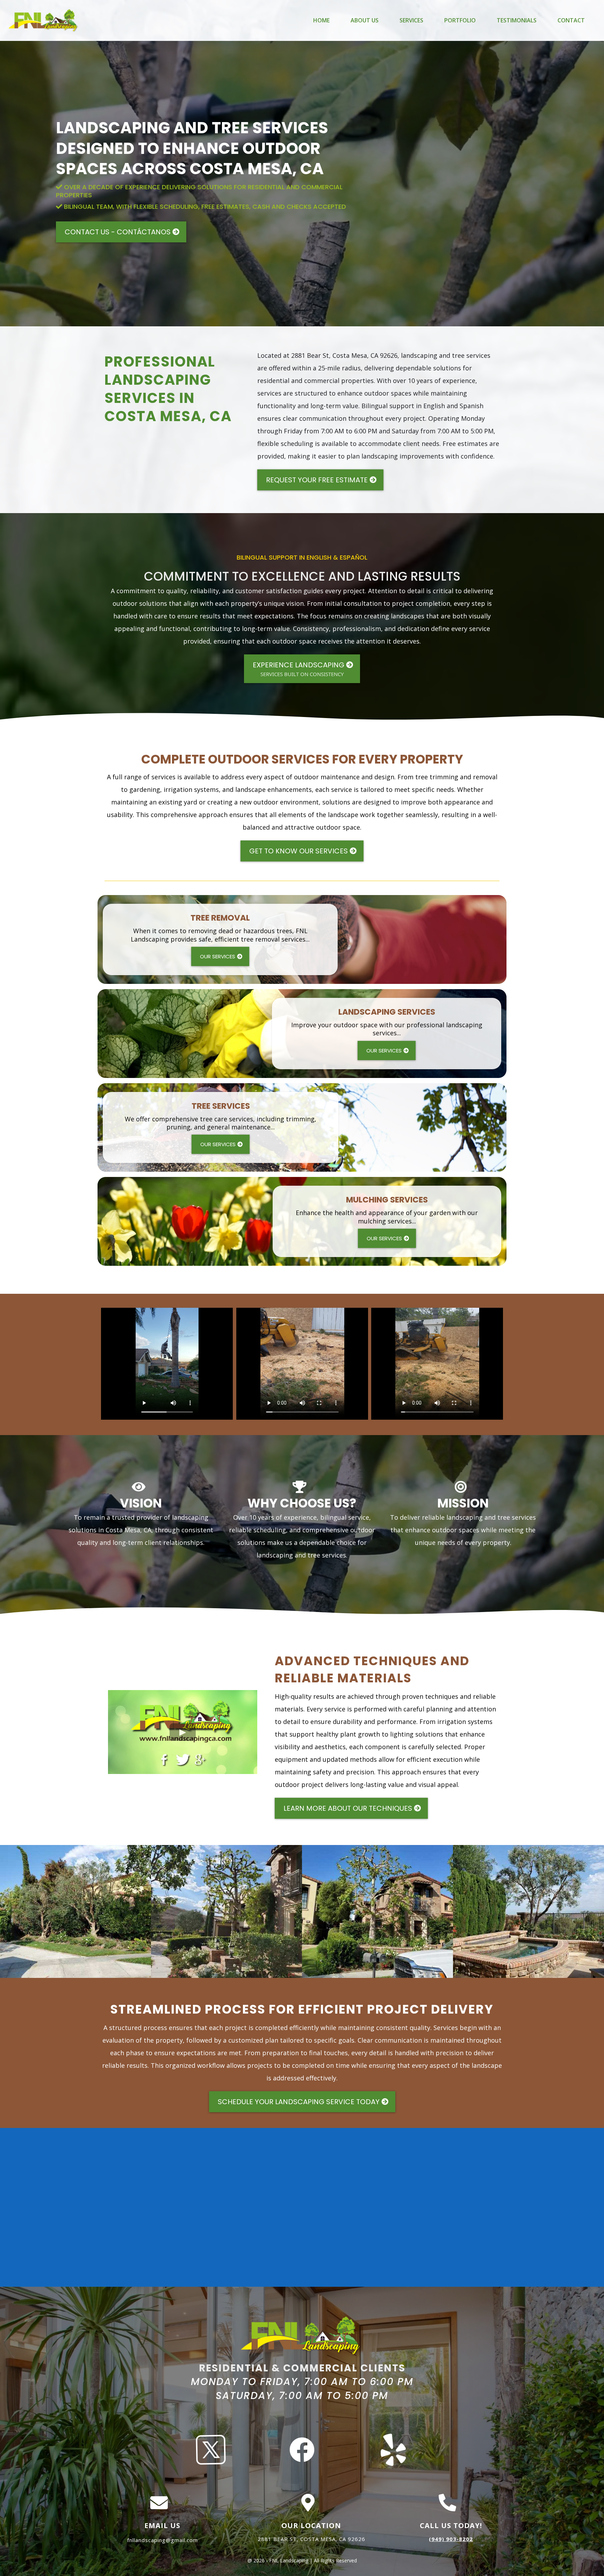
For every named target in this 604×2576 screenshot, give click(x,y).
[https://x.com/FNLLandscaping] (211, 2449)
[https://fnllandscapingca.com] (44, 20)
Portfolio (460, 20)
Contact (571, 20)
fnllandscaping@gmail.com (163, 2540)
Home (321, 20)
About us (365, 20)
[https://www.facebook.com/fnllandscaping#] (302, 2449)
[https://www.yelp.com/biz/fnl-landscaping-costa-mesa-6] (393, 2449)
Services (411, 20)
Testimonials (517, 20)
